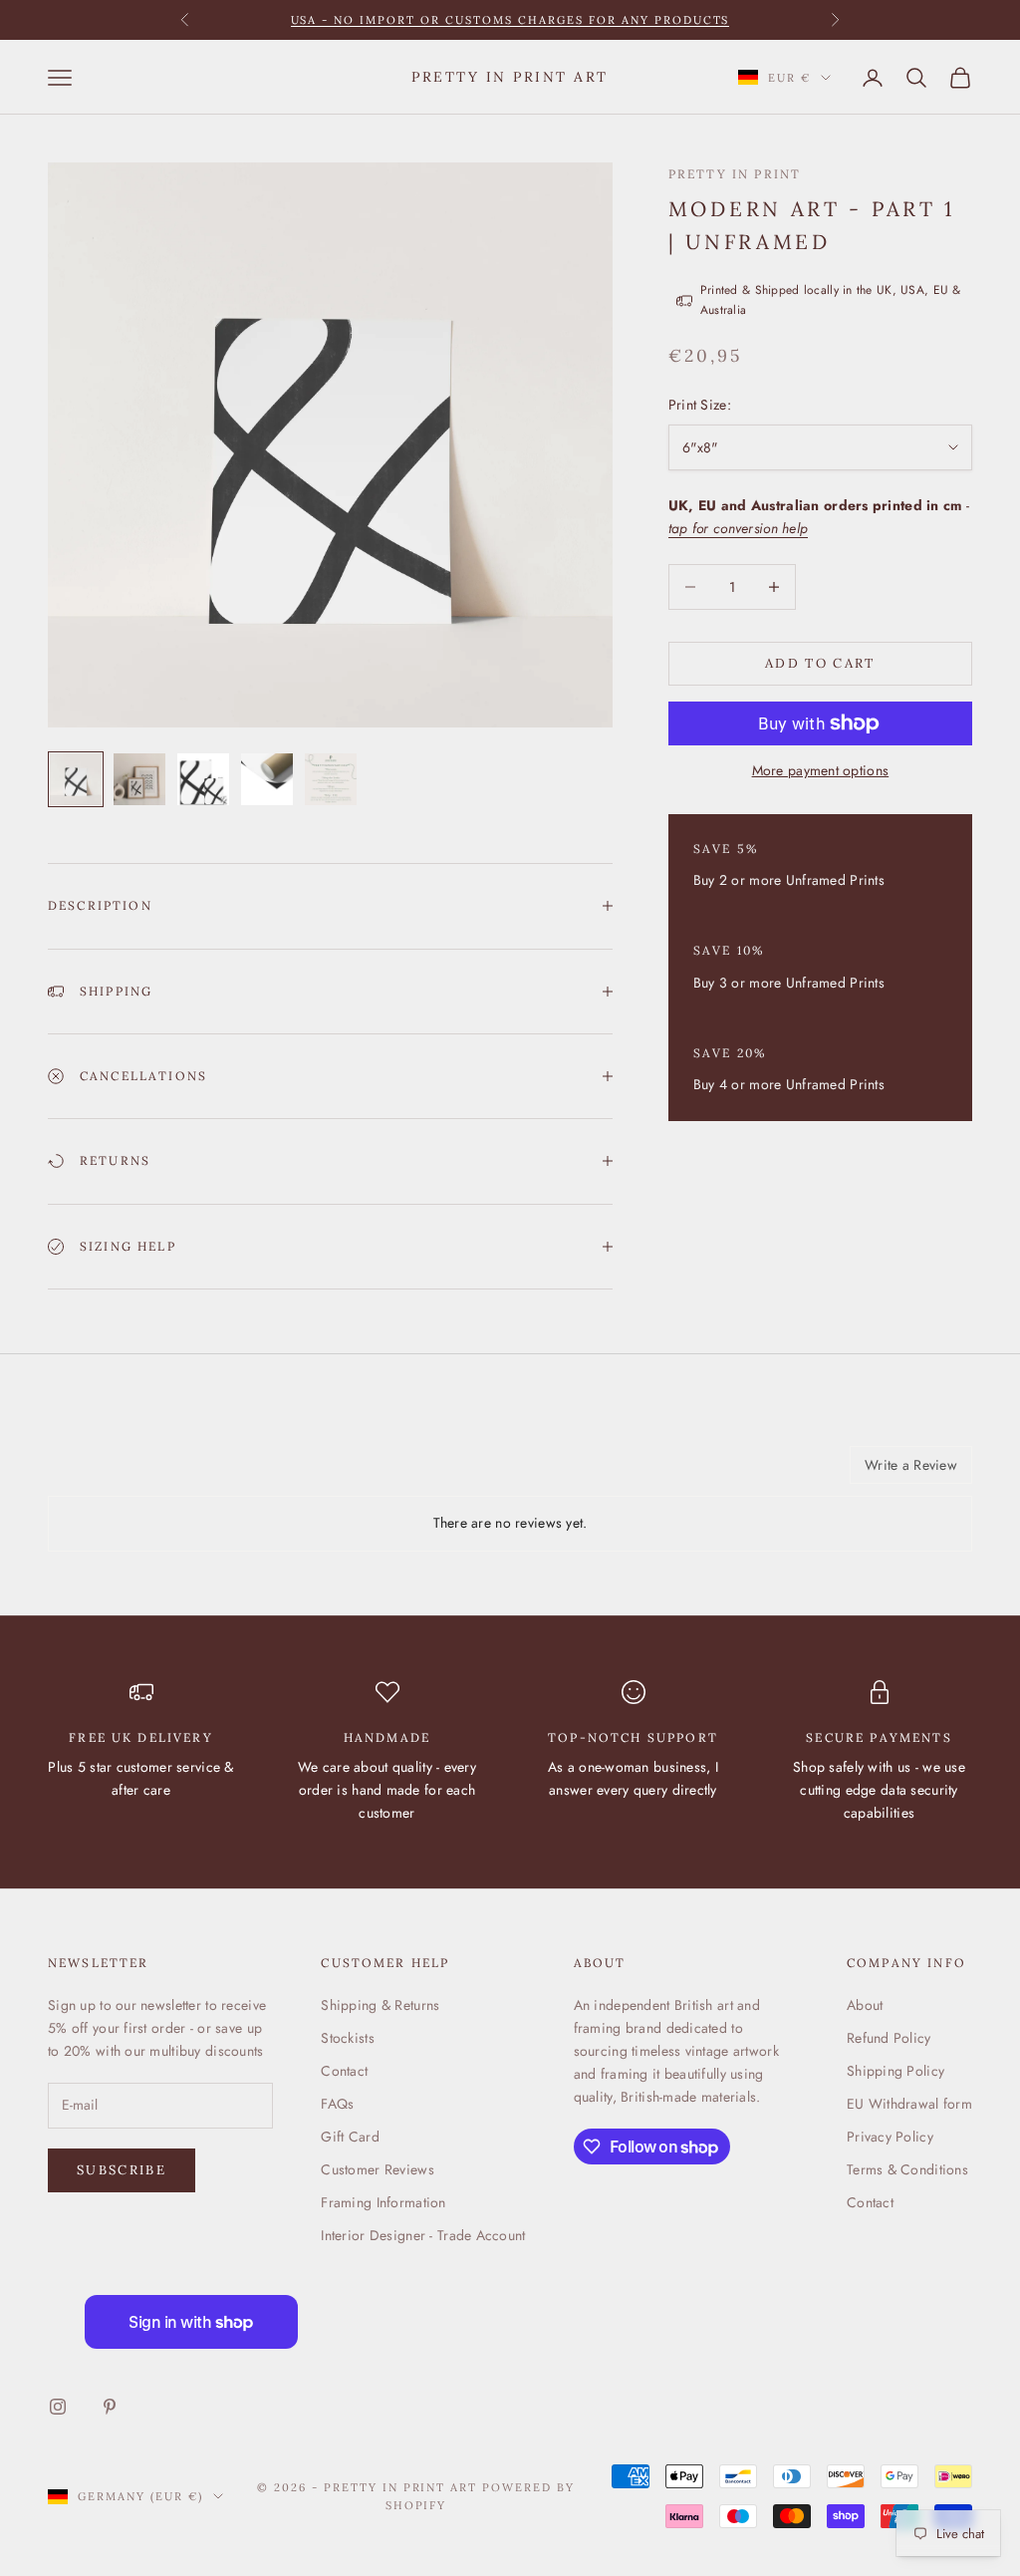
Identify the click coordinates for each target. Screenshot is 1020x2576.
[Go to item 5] (331, 779)
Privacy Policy (890, 2137)
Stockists (348, 2038)
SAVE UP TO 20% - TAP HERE (510, 24)
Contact (344, 2071)
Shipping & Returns (380, 2005)
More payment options (821, 770)
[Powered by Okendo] (137, 1472)
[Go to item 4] (267, 779)
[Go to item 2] (139, 779)
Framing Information (383, 2202)
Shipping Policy (895, 2071)
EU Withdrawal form (909, 2104)
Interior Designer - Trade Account (423, 2235)
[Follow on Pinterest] (110, 2407)
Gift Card (350, 2137)
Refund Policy (889, 2038)
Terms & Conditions (907, 2169)
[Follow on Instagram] (58, 2407)
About (865, 2005)
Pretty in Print (735, 174)
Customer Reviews (377, 2169)
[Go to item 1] (76, 779)
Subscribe (122, 2170)
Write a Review (911, 1465)
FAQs (337, 2104)
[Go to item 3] (203, 779)
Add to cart (820, 663)
